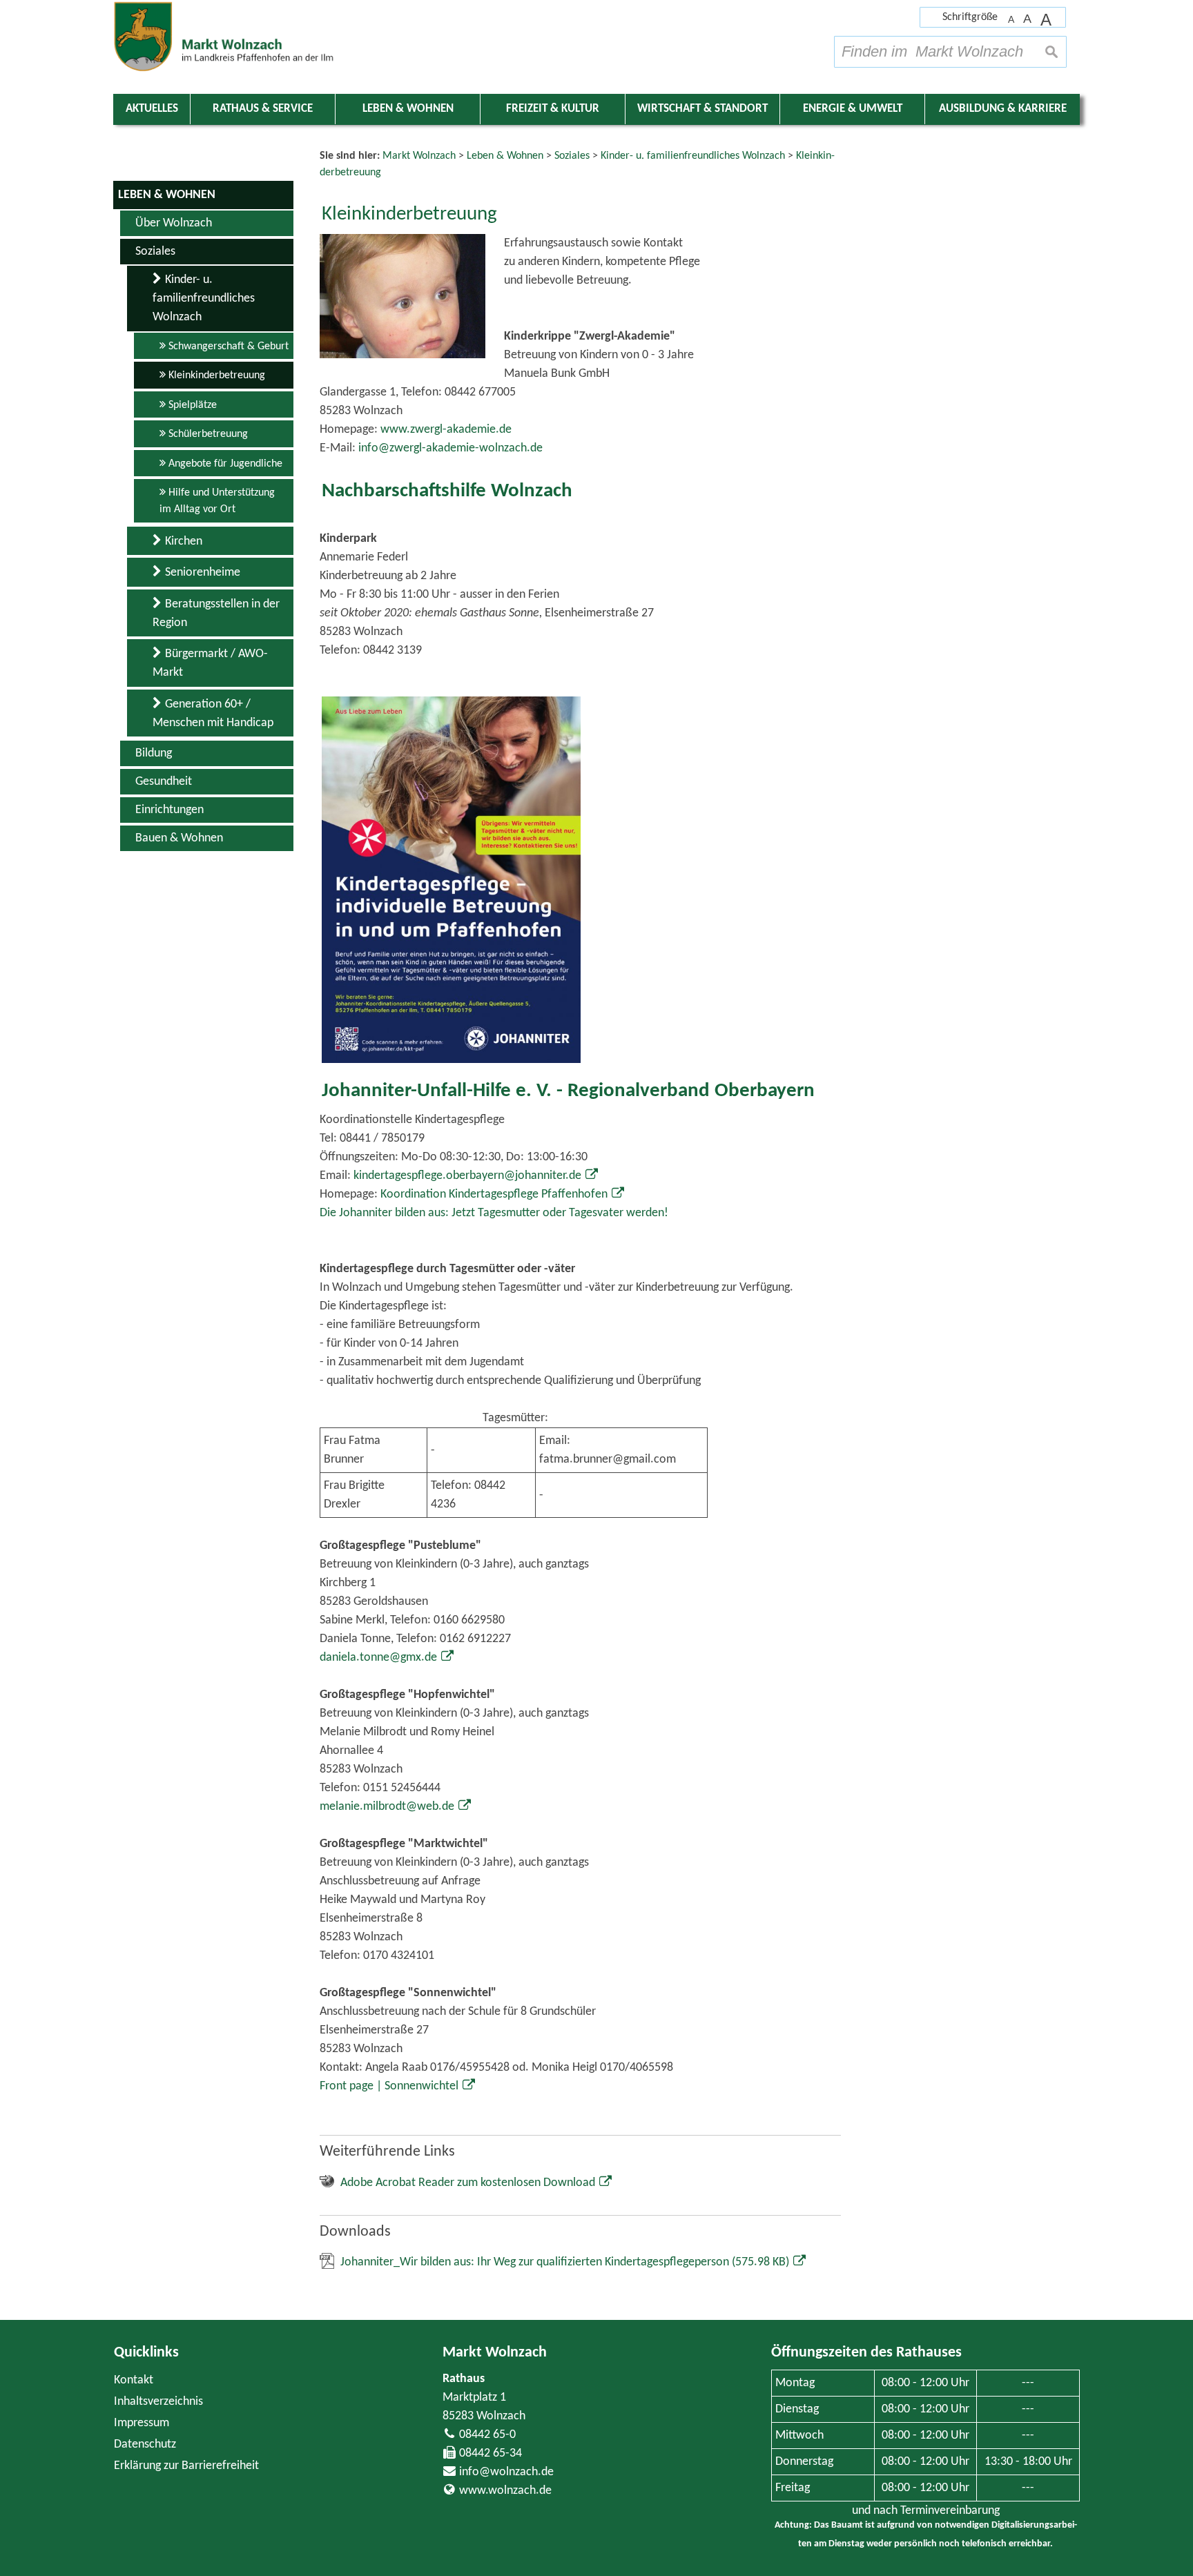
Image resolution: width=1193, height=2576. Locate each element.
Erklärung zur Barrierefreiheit (186, 2466)
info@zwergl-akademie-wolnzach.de (450, 448)
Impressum (142, 2423)
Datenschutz (145, 2445)
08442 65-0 (487, 2435)
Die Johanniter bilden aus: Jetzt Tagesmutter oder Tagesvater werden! (494, 1213)
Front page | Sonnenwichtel (389, 2086)
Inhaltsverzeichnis (158, 2402)
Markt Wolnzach (495, 2353)
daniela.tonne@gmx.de (378, 1658)
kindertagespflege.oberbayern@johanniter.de (467, 1176)
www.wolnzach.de (505, 2491)
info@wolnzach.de (506, 2472)
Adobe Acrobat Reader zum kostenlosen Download (468, 2183)
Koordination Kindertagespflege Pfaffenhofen (494, 1194)
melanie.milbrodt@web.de (387, 1807)
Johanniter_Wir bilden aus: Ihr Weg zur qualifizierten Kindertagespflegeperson (565, 2262)
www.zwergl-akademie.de (446, 430)
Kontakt (134, 2380)
